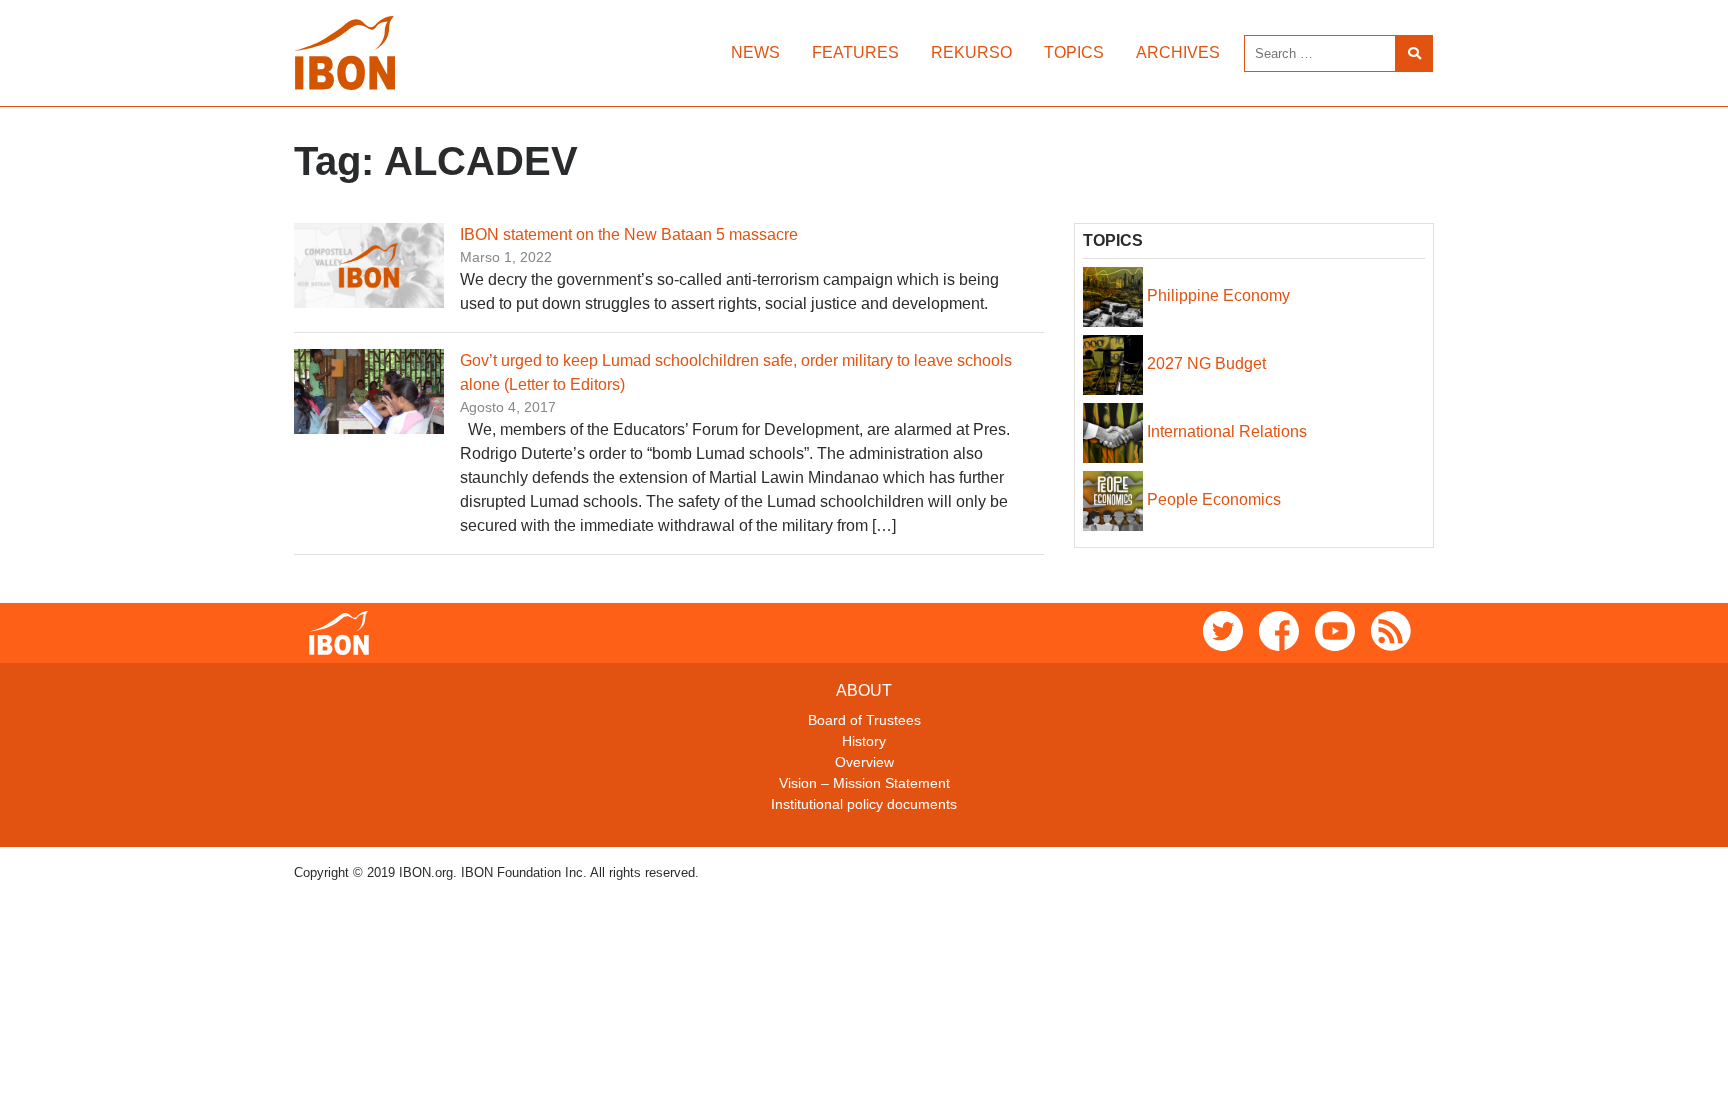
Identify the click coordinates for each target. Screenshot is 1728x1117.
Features (855, 52)
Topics (1074, 52)
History (864, 741)
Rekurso (971, 52)
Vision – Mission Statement (864, 783)
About (864, 690)
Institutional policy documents (864, 804)
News (755, 52)
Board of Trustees (864, 720)
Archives (1178, 52)
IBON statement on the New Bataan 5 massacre (629, 234)
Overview (864, 762)
